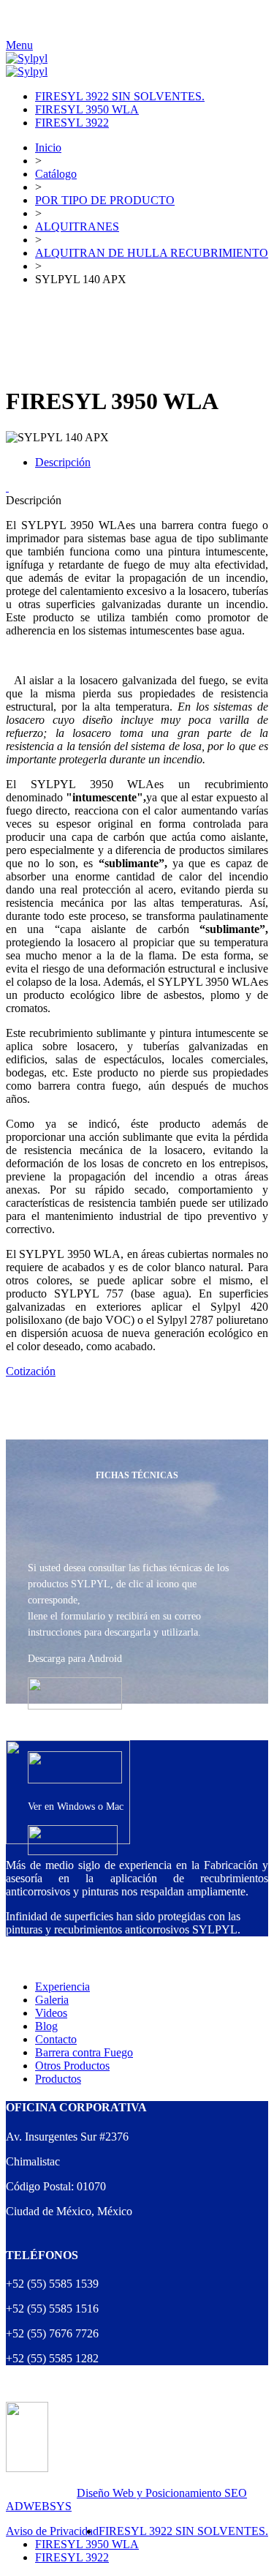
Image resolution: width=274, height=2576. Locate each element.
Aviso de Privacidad (52, 2531)
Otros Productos (72, 2066)
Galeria (52, 2000)
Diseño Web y (111, 2493)
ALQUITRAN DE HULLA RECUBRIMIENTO (152, 253)
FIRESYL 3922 (72, 123)
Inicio (48, 147)
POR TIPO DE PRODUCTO (105, 200)
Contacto (56, 2039)
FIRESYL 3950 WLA (87, 109)
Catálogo (56, 174)
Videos (51, 2013)
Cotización (31, 1371)
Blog (46, 2026)
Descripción (63, 462)
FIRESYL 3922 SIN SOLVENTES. (120, 96)
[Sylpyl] (27, 58)
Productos (58, 2079)
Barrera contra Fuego (84, 2052)
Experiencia (62, 1987)
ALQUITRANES (77, 226)
